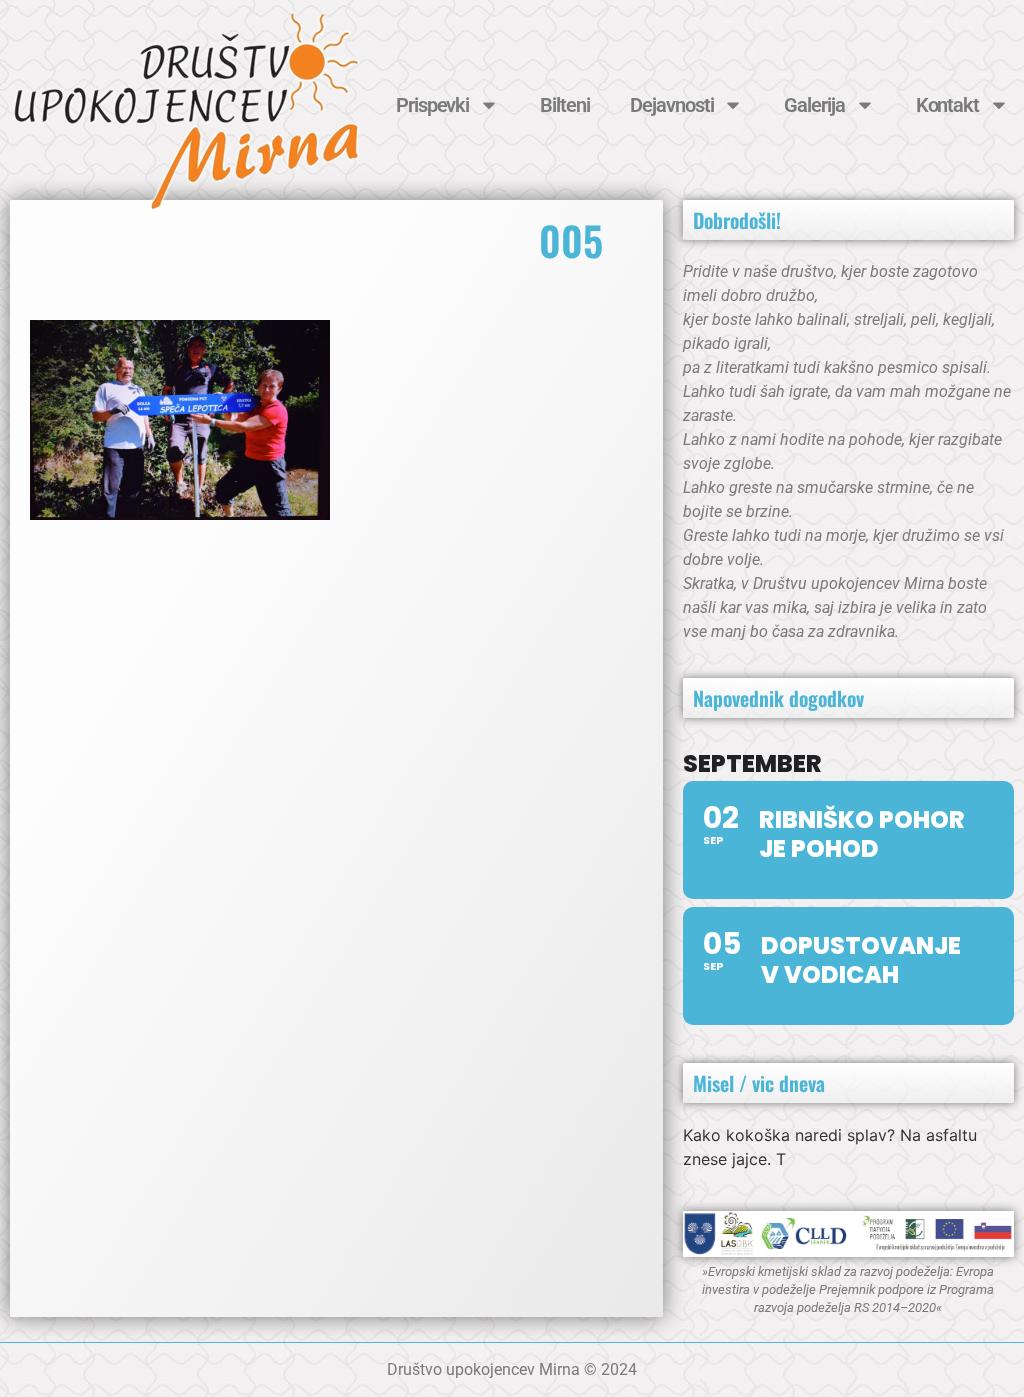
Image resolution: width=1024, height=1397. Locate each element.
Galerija (814, 105)
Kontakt (947, 105)
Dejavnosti (671, 105)
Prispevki (432, 105)
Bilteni (564, 105)
